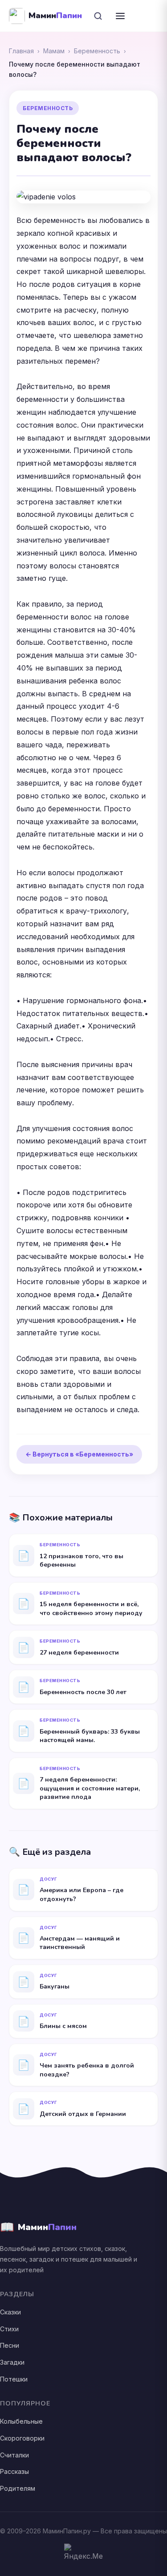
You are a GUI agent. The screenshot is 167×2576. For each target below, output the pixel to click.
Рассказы (14, 2471)
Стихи (9, 2329)
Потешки (14, 2379)
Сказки (10, 2312)
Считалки (14, 2455)
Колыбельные (21, 2421)
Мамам (54, 51)
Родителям (18, 2488)
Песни (10, 2345)
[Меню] (120, 16)
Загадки (12, 2362)
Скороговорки (22, 2438)
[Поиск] (98, 16)
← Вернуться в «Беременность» (79, 1454)
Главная (21, 51)
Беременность (97, 51)
